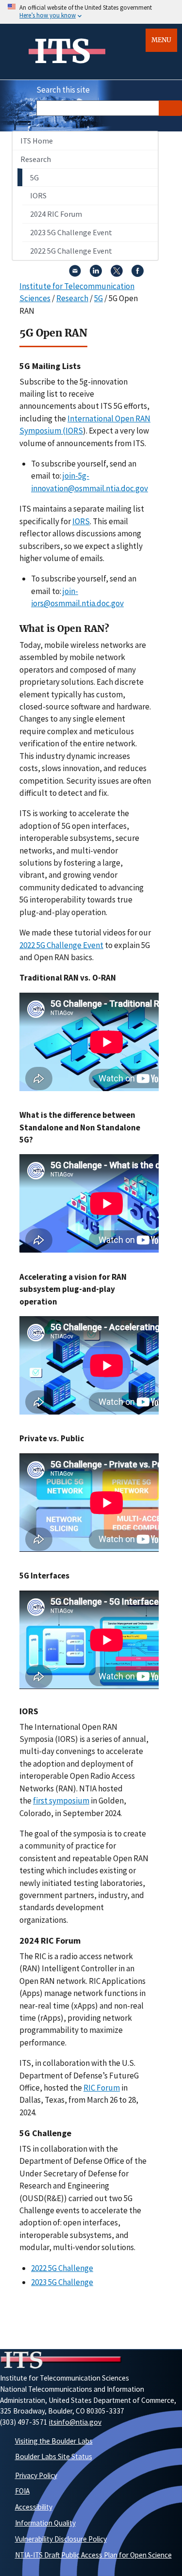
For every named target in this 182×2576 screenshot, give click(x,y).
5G (34, 177)
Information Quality (45, 2523)
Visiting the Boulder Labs (54, 2441)
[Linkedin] (96, 274)
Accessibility (34, 2507)
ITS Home (37, 141)
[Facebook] (138, 274)
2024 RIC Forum (56, 214)
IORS (38, 195)
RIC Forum (102, 2088)
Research (36, 159)
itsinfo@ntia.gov (75, 2422)
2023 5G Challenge (62, 2282)
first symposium (61, 1801)
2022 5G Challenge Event (71, 251)
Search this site (63, 90)
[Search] (170, 108)
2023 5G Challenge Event (71, 232)
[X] (117, 274)
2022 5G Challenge (62, 2268)
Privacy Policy (36, 2475)
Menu (161, 40)
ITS (62, 51)
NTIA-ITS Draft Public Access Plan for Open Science (93, 2555)
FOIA (22, 2491)
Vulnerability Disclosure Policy (61, 2539)
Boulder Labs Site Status (54, 2456)
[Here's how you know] (91, 12)
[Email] (75, 274)
